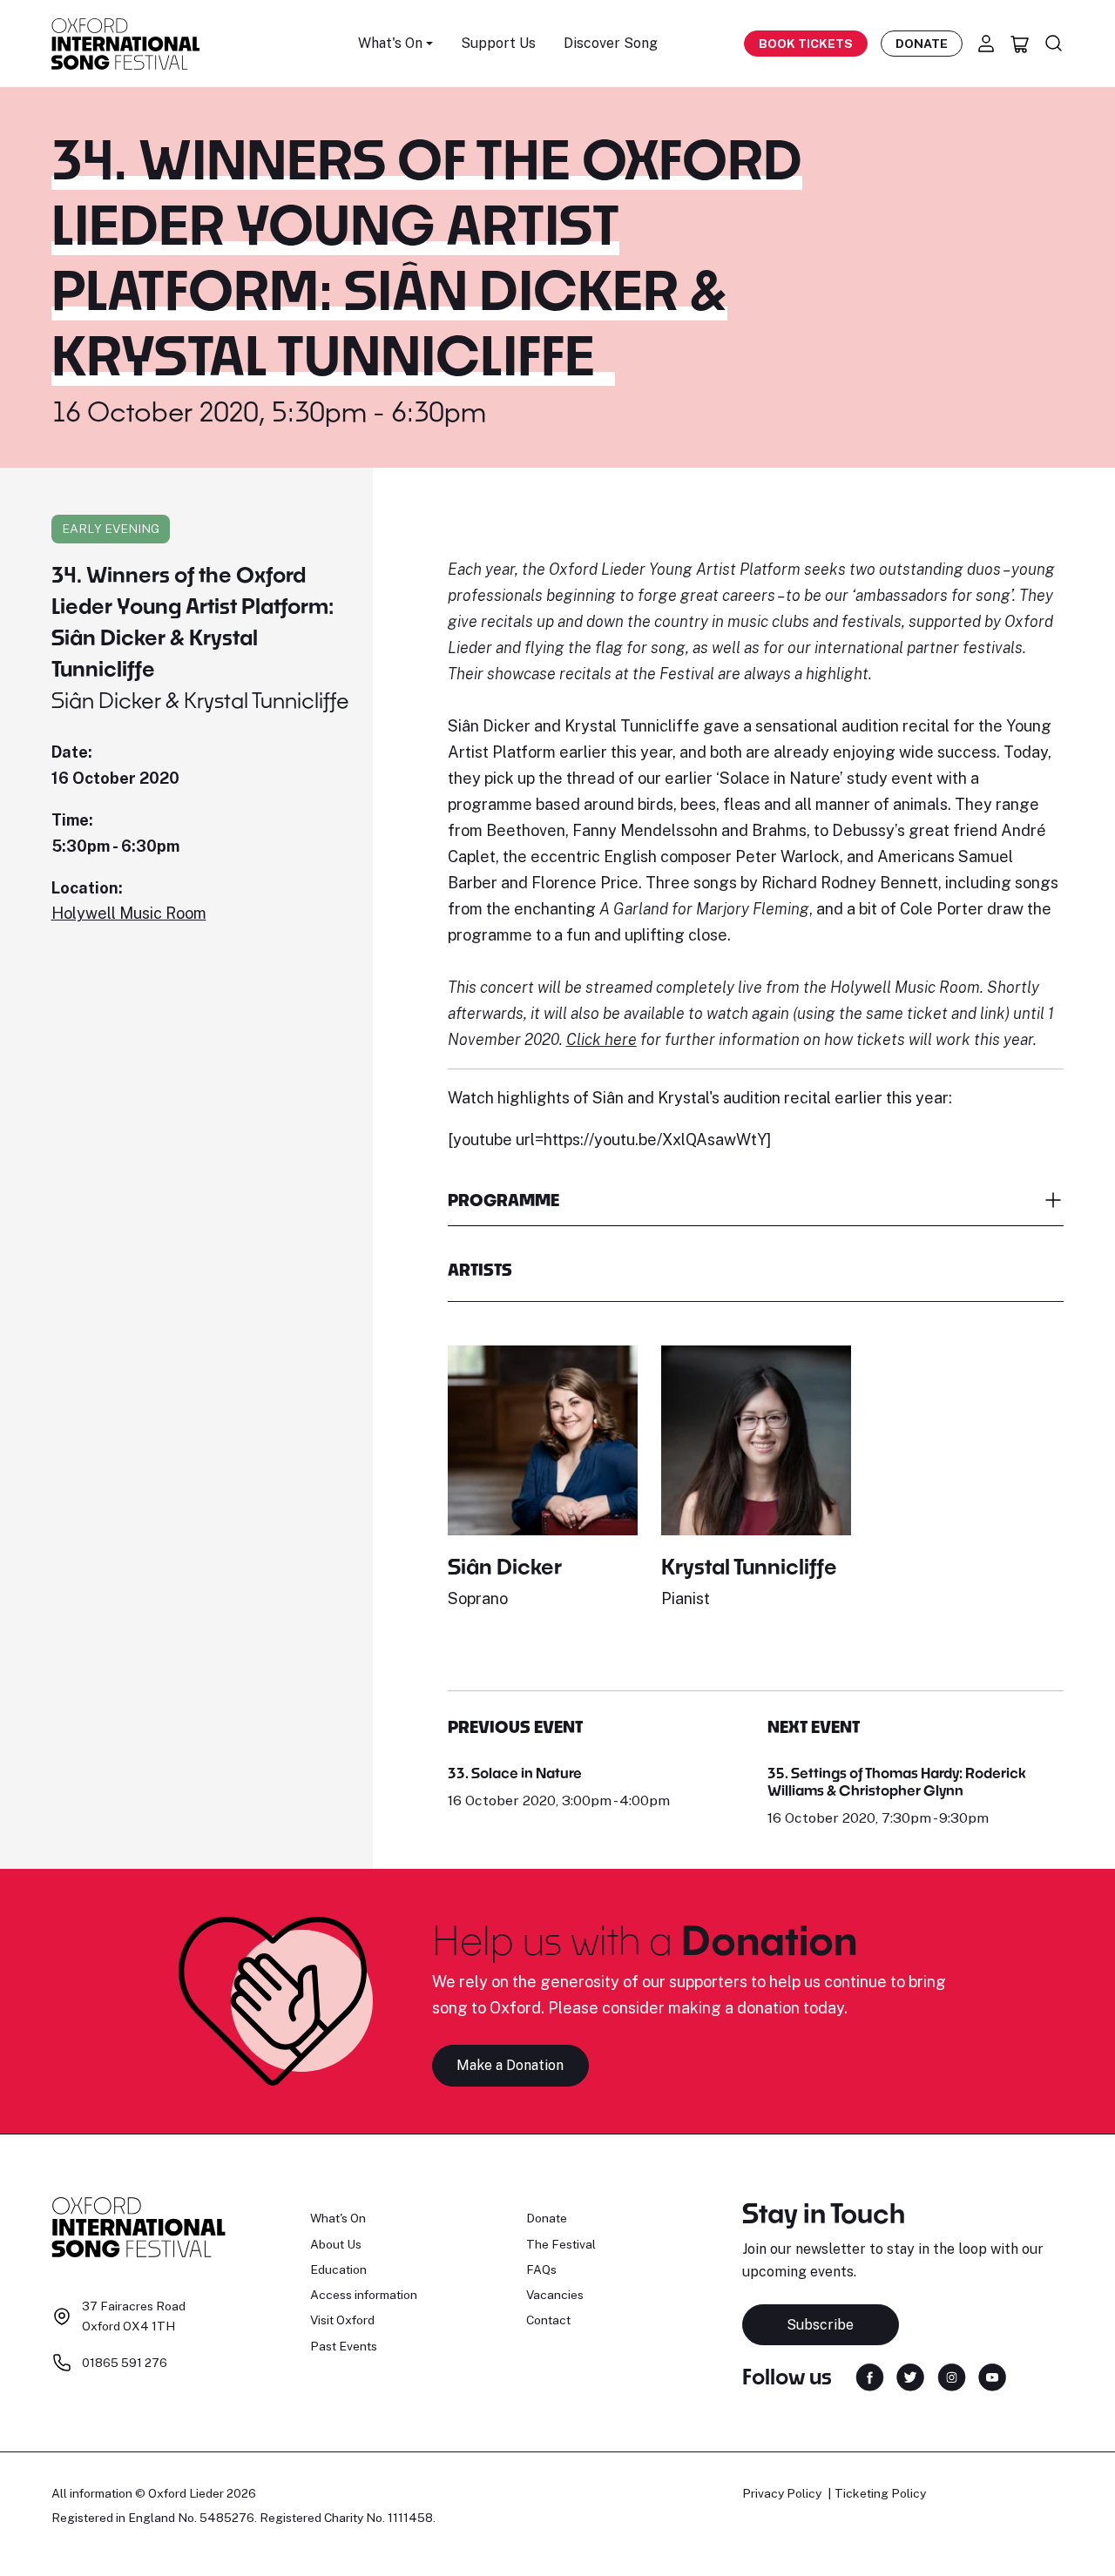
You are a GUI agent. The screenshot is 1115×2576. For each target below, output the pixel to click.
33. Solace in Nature (515, 1773)
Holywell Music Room (129, 913)
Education (338, 2269)
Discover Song (611, 43)
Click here (601, 1039)
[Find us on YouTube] (992, 2375)
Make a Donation (510, 2065)
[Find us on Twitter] (910, 2375)
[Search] (1054, 44)
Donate (922, 44)
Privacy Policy (782, 2493)
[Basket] (1020, 44)
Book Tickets (806, 44)
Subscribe (820, 2325)
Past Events (344, 2346)
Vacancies (555, 2295)
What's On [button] (390, 43)
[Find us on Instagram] (952, 2375)
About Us (336, 2244)
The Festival (561, 2244)
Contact (548, 2320)
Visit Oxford (342, 2320)
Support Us (498, 43)
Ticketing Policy (880, 2493)
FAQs (541, 2269)
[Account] (986, 44)
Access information (364, 2295)
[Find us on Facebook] (870, 2375)
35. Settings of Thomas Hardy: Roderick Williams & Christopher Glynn (897, 1781)
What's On (338, 2218)
